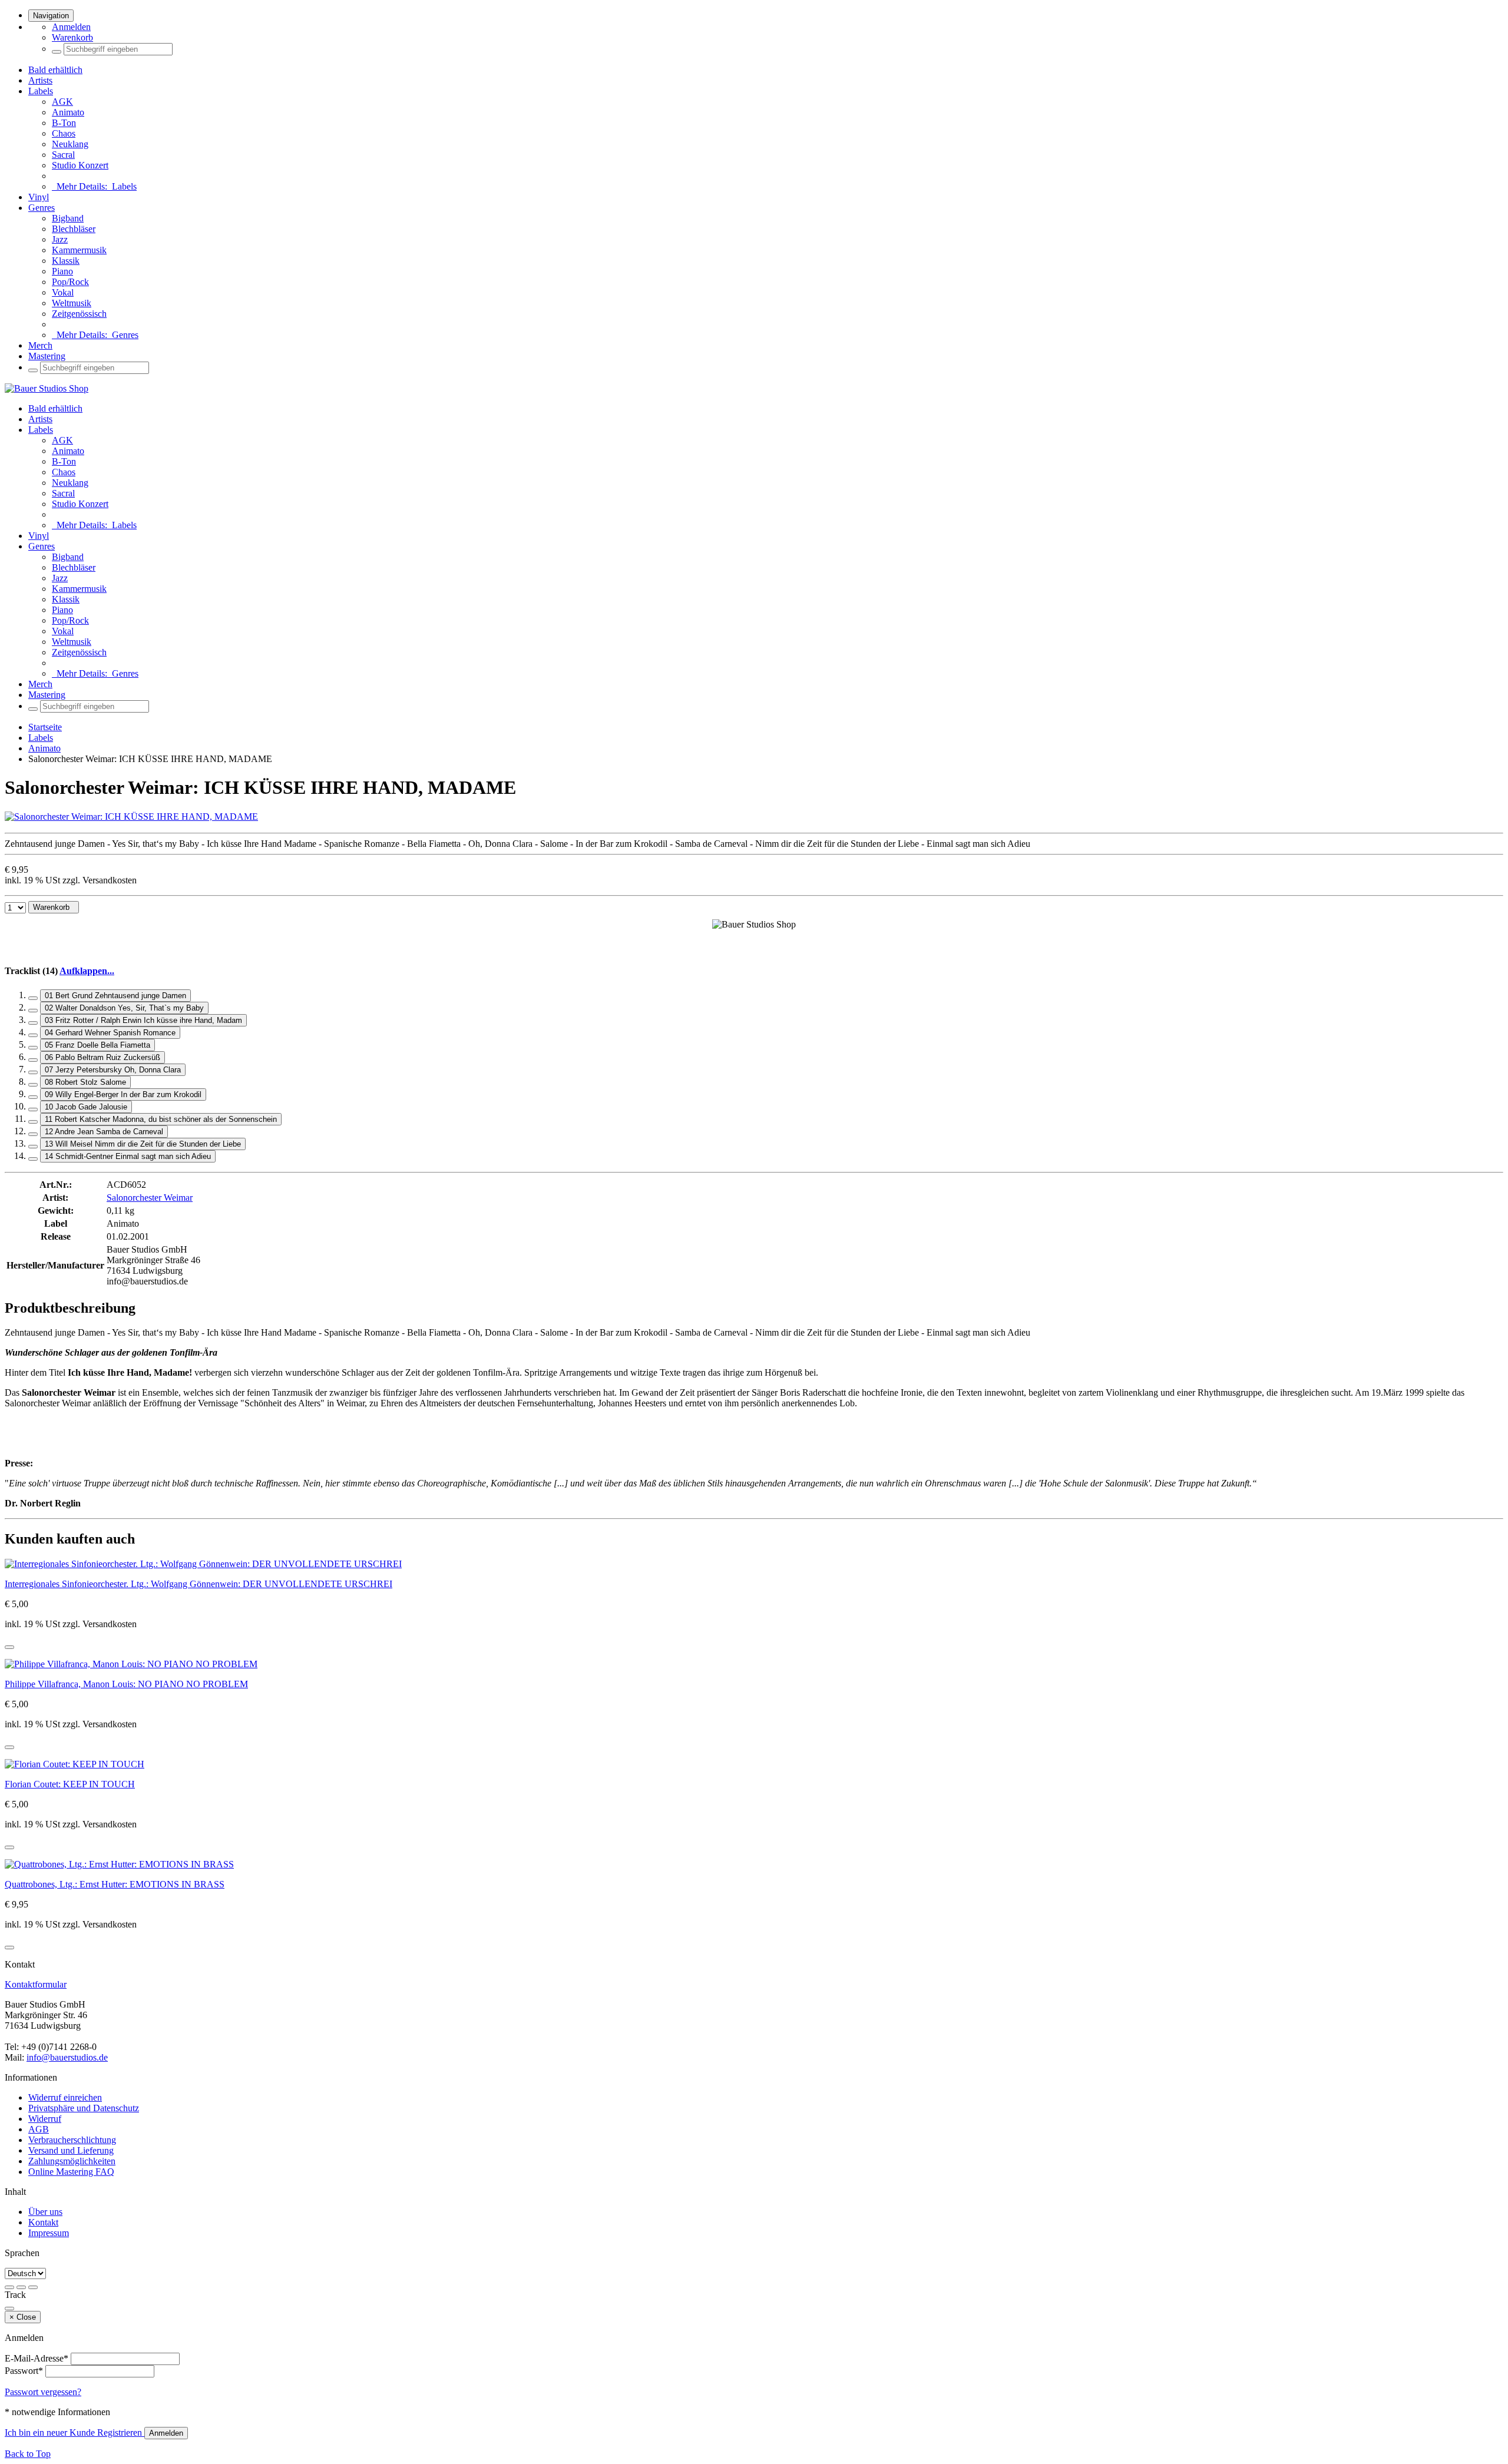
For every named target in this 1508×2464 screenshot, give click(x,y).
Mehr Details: (94, 186)
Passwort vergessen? (43, 2392)
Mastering (47, 356)
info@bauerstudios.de (67, 2057)
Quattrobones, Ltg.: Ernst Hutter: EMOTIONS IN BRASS (115, 1884)
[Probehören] (9, 1647)
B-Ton (64, 123)
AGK (62, 102)
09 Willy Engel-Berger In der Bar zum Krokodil (123, 1094)
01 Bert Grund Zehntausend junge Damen (115, 996)
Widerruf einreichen (65, 2097)
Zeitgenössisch (79, 314)
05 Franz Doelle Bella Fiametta (97, 1045)
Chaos (64, 133)
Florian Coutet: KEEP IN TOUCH (70, 1784)
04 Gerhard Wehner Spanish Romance (110, 1033)
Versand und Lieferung (71, 2150)
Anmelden (71, 27)
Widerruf (45, 2119)
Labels (41, 91)
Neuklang (70, 144)
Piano (62, 271)
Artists (40, 80)
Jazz (60, 239)
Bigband (68, 218)
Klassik (66, 261)
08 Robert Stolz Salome (85, 1082)
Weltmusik (72, 303)
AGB (39, 2129)
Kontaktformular (36, 1984)
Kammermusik (79, 250)
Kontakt (43, 2222)
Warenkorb (72, 37)
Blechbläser (74, 229)
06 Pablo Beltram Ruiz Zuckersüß (102, 1057)
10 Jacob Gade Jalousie (86, 1107)
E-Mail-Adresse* (37, 2358)
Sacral (63, 155)
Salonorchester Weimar (150, 1198)
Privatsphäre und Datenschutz (84, 2108)
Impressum (49, 2233)
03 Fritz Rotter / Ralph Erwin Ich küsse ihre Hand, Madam (143, 1020)
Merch (40, 345)
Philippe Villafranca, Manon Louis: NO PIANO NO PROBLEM (126, 1684)
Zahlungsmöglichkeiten (72, 2161)
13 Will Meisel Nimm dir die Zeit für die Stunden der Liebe (143, 1144)
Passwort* (24, 2371)
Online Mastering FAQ (71, 2172)
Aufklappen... (87, 971)
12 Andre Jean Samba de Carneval (104, 1132)
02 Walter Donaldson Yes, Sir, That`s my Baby (124, 1008)
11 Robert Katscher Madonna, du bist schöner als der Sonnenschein (161, 1119)
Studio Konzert (80, 165)
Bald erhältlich (55, 70)
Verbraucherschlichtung (72, 2140)
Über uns (45, 2212)
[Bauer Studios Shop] (47, 388)
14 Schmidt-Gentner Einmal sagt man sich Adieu (128, 1156)
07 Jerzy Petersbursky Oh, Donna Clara (113, 1070)
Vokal (63, 292)
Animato (68, 112)
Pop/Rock (70, 282)
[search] (57, 52)
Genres (42, 208)
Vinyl (39, 197)
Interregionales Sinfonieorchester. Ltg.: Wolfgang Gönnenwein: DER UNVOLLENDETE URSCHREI (199, 1584)
